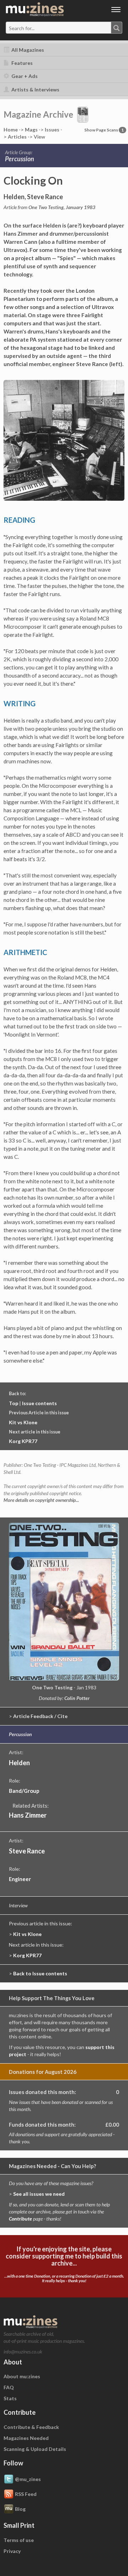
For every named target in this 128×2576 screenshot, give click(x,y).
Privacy (12, 2551)
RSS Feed (26, 2494)
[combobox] (64, 28)
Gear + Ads (24, 76)
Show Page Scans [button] (104, 130)
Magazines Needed (26, 2438)
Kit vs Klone (23, 1422)
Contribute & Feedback (31, 2427)
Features (22, 63)
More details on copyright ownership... (41, 1500)
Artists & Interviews (35, 89)
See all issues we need (39, 2194)
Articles (17, 137)
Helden (19, 1763)
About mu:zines (22, 2376)
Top (14, 1403)
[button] (83, 114)
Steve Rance (27, 1851)
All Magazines (27, 50)
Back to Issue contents (40, 1973)
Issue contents (39, 1403)
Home (11, 130)
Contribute (20, 2219)
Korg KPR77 (23, 1441)
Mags (31, 130)
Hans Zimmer (28, 1815)
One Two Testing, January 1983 (62, 207)
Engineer (20, 1879)
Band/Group (24, 1791)
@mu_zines (28, 2479)
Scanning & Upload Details (35, 2449)
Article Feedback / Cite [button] (40, 1716)
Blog (20, 2509)
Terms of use (19, 2540)
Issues (52, 130)
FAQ (9, 2387)
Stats (10, 2398)
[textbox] (37, 28)
